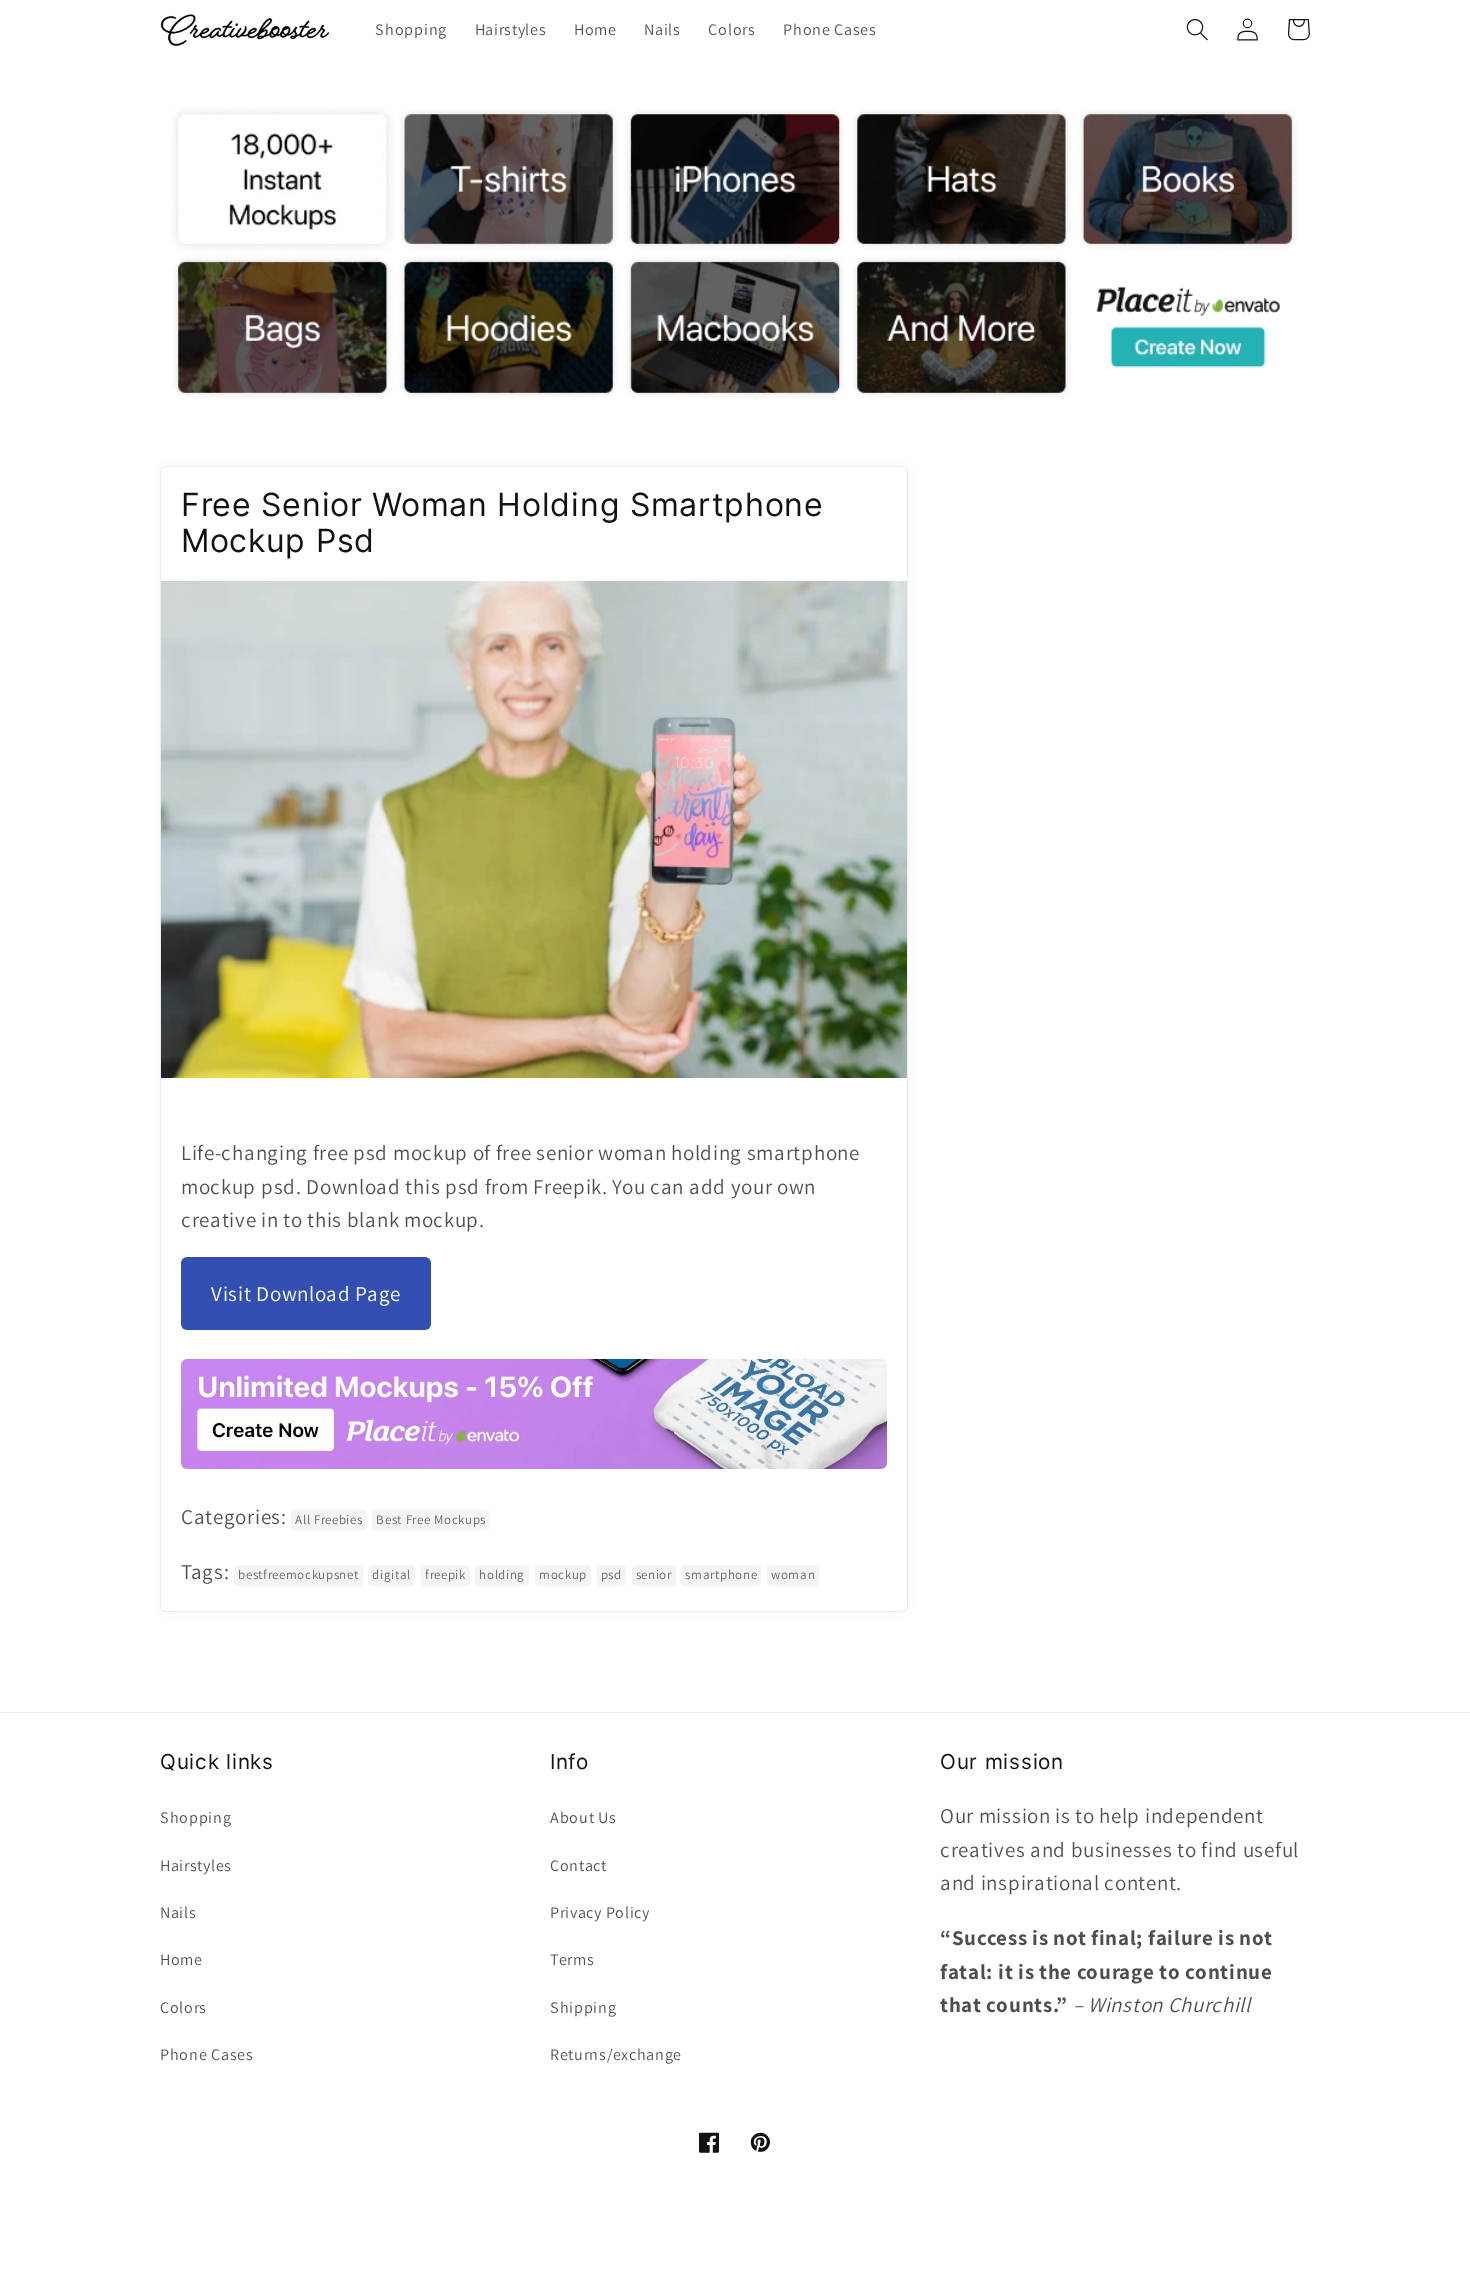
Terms (572, 1959)
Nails (178, 1912)
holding (502, 1574)
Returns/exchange (616, 2054)
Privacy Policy (600, 1912)
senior (654, 1574)
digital (391, 1574)
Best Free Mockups (431, 1519)
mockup (563, 1574)
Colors (183, 2007)
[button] (1197, 29)
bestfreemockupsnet (298, 1574)
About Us (583, 1817)
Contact (578, 1865)
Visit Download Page (306, 1293)
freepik (445, 1574)
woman (793, 1574)
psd (611, 1574)
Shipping (583, 2007)
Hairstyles (196, 1865)
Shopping (196, 1817)
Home (181, 1959)
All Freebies (328, 1519)
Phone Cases (207, 2054)
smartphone (721, 1574)
